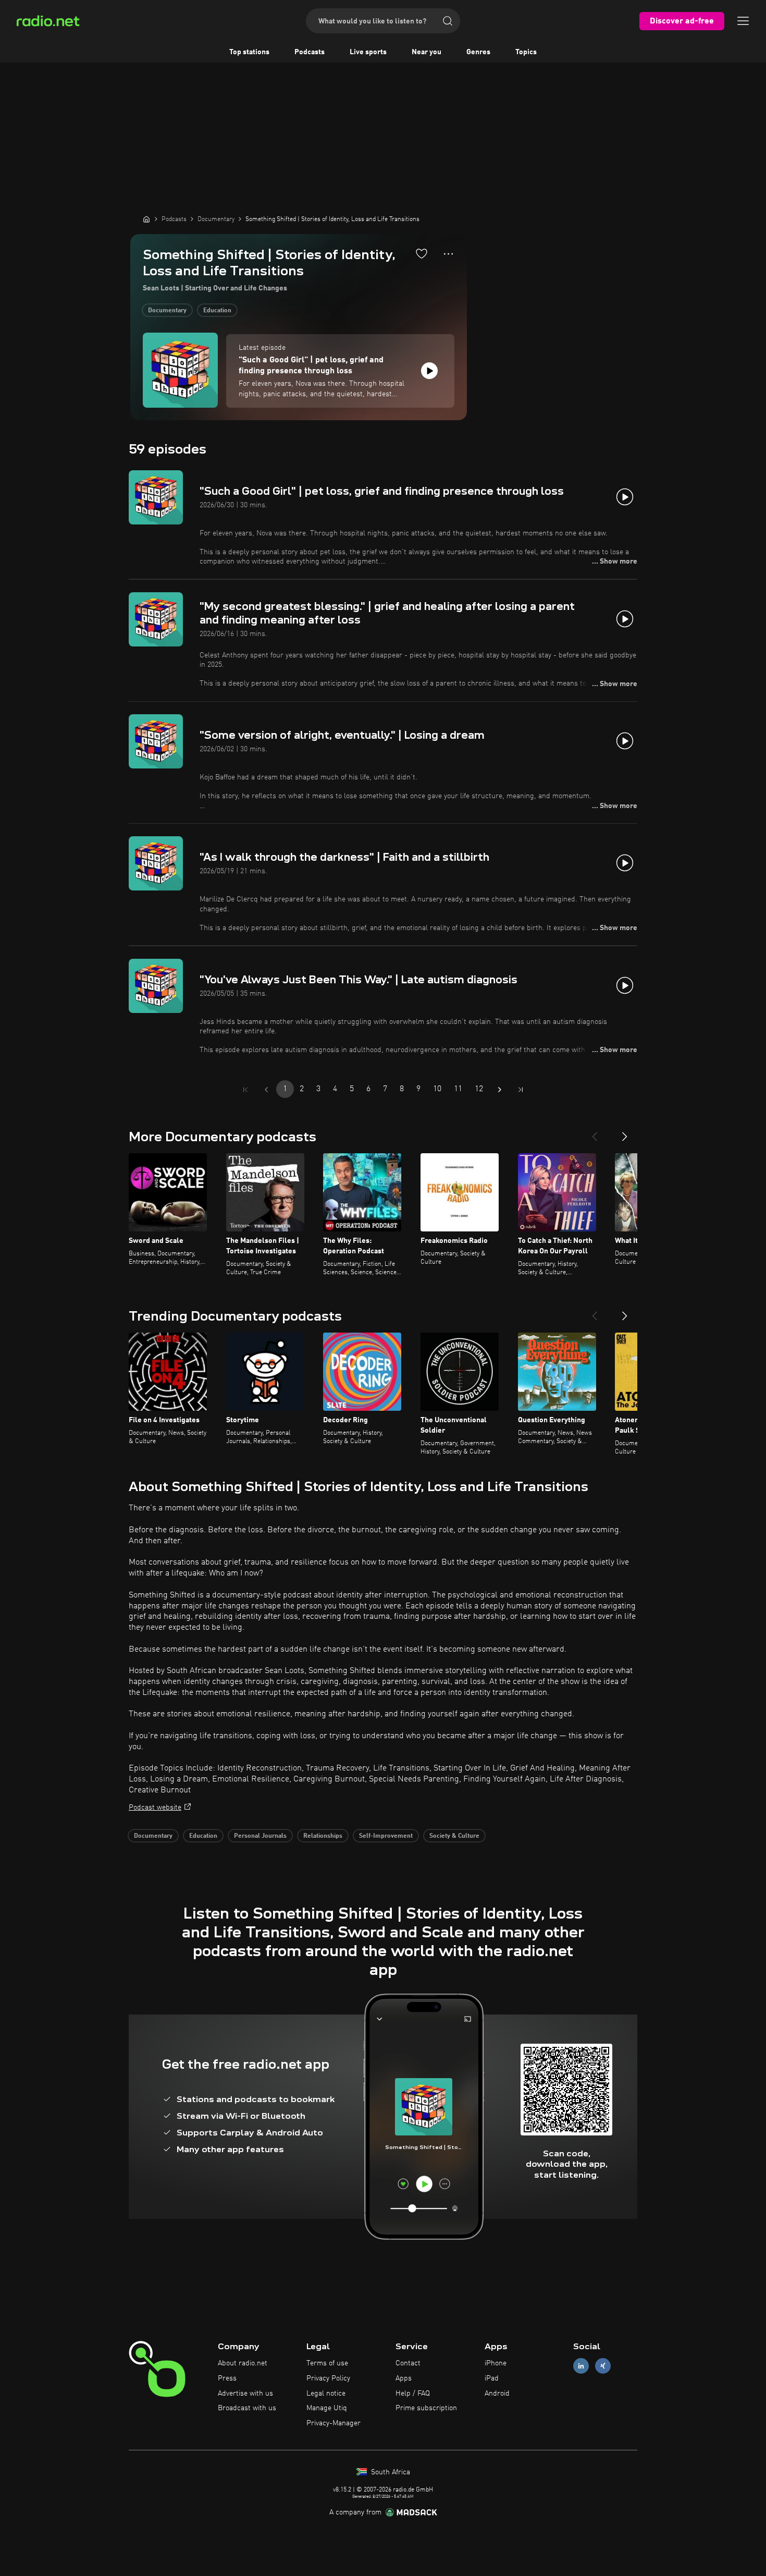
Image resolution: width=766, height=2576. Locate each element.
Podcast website (155, 1808)
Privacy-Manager (333, 2423)
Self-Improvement (386, 1836)
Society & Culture (454, 1836)
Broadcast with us (247, 2408)
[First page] (245, 1090)
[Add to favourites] (422, 253)
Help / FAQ (413, 2394)
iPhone (496, 2363)
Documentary (167, 311)
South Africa (390, 2472)
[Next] (625, 1132)
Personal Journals (260, 1836)
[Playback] (429, 371)
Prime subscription (426, 2408)
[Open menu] (743, 21)
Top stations (249, 52)
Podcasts (310, 52)
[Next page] (500, 1090)
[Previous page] (266, 1090)
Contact (408, 2363)
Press (227, 2378)
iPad (492, 2378)
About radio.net (243, 2363)
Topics (526, 52)
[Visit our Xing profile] (603, 2366)
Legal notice (326, 2394)
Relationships (323, 1836)
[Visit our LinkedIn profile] (581, 2366)
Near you (427, 52)
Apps (404, 2378)
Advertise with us (245, 2394)
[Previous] (595, 1132)
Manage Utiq (327, 2408)
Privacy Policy (328, 2378)
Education (217, 311)
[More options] (448, 254)
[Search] (448, 21)
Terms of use (327, 2363)
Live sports (368, 52)
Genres (478, 52)
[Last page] (521, 1090)
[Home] (146, 219)
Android (497, 2394)
